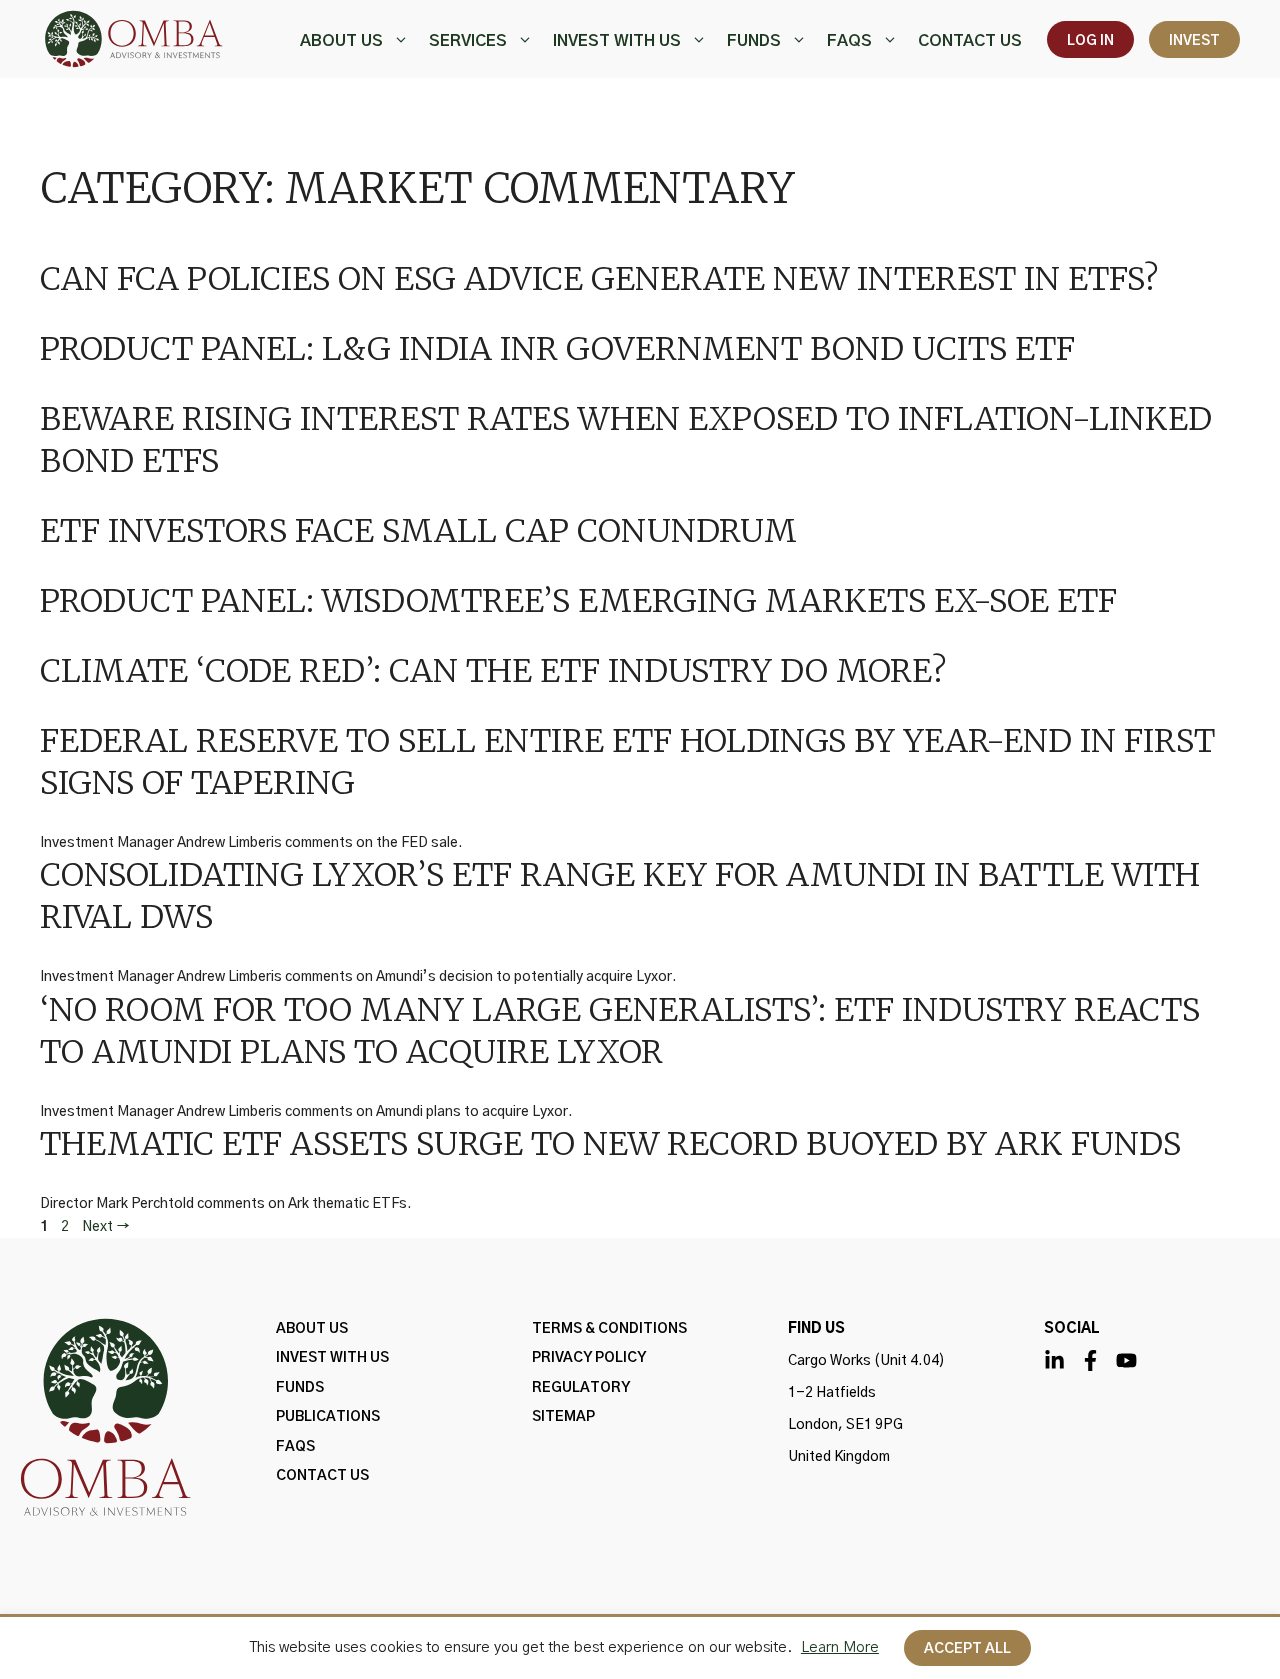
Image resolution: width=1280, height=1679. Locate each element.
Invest (1194, 41)
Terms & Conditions (609, 1329)
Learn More (840, 1647)
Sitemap (563, 1417)
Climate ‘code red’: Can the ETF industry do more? (493, 671)
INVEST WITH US (617, 41)
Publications (328, 1417)
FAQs (849, 41)
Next (106, 1227)
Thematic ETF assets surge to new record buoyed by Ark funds (610, 1144)
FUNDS (754, 41)
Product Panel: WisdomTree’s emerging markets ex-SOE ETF (578, 601)
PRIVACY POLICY (589, 1358)
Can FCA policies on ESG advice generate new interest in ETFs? (599, 279)
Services (468, 41)
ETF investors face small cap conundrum (418, 531)
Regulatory (581, 1388)
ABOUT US (341, 41)
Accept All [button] (967, 1649)
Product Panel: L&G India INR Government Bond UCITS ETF (557, 349)
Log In (1090, 41)
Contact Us (970, 41)
